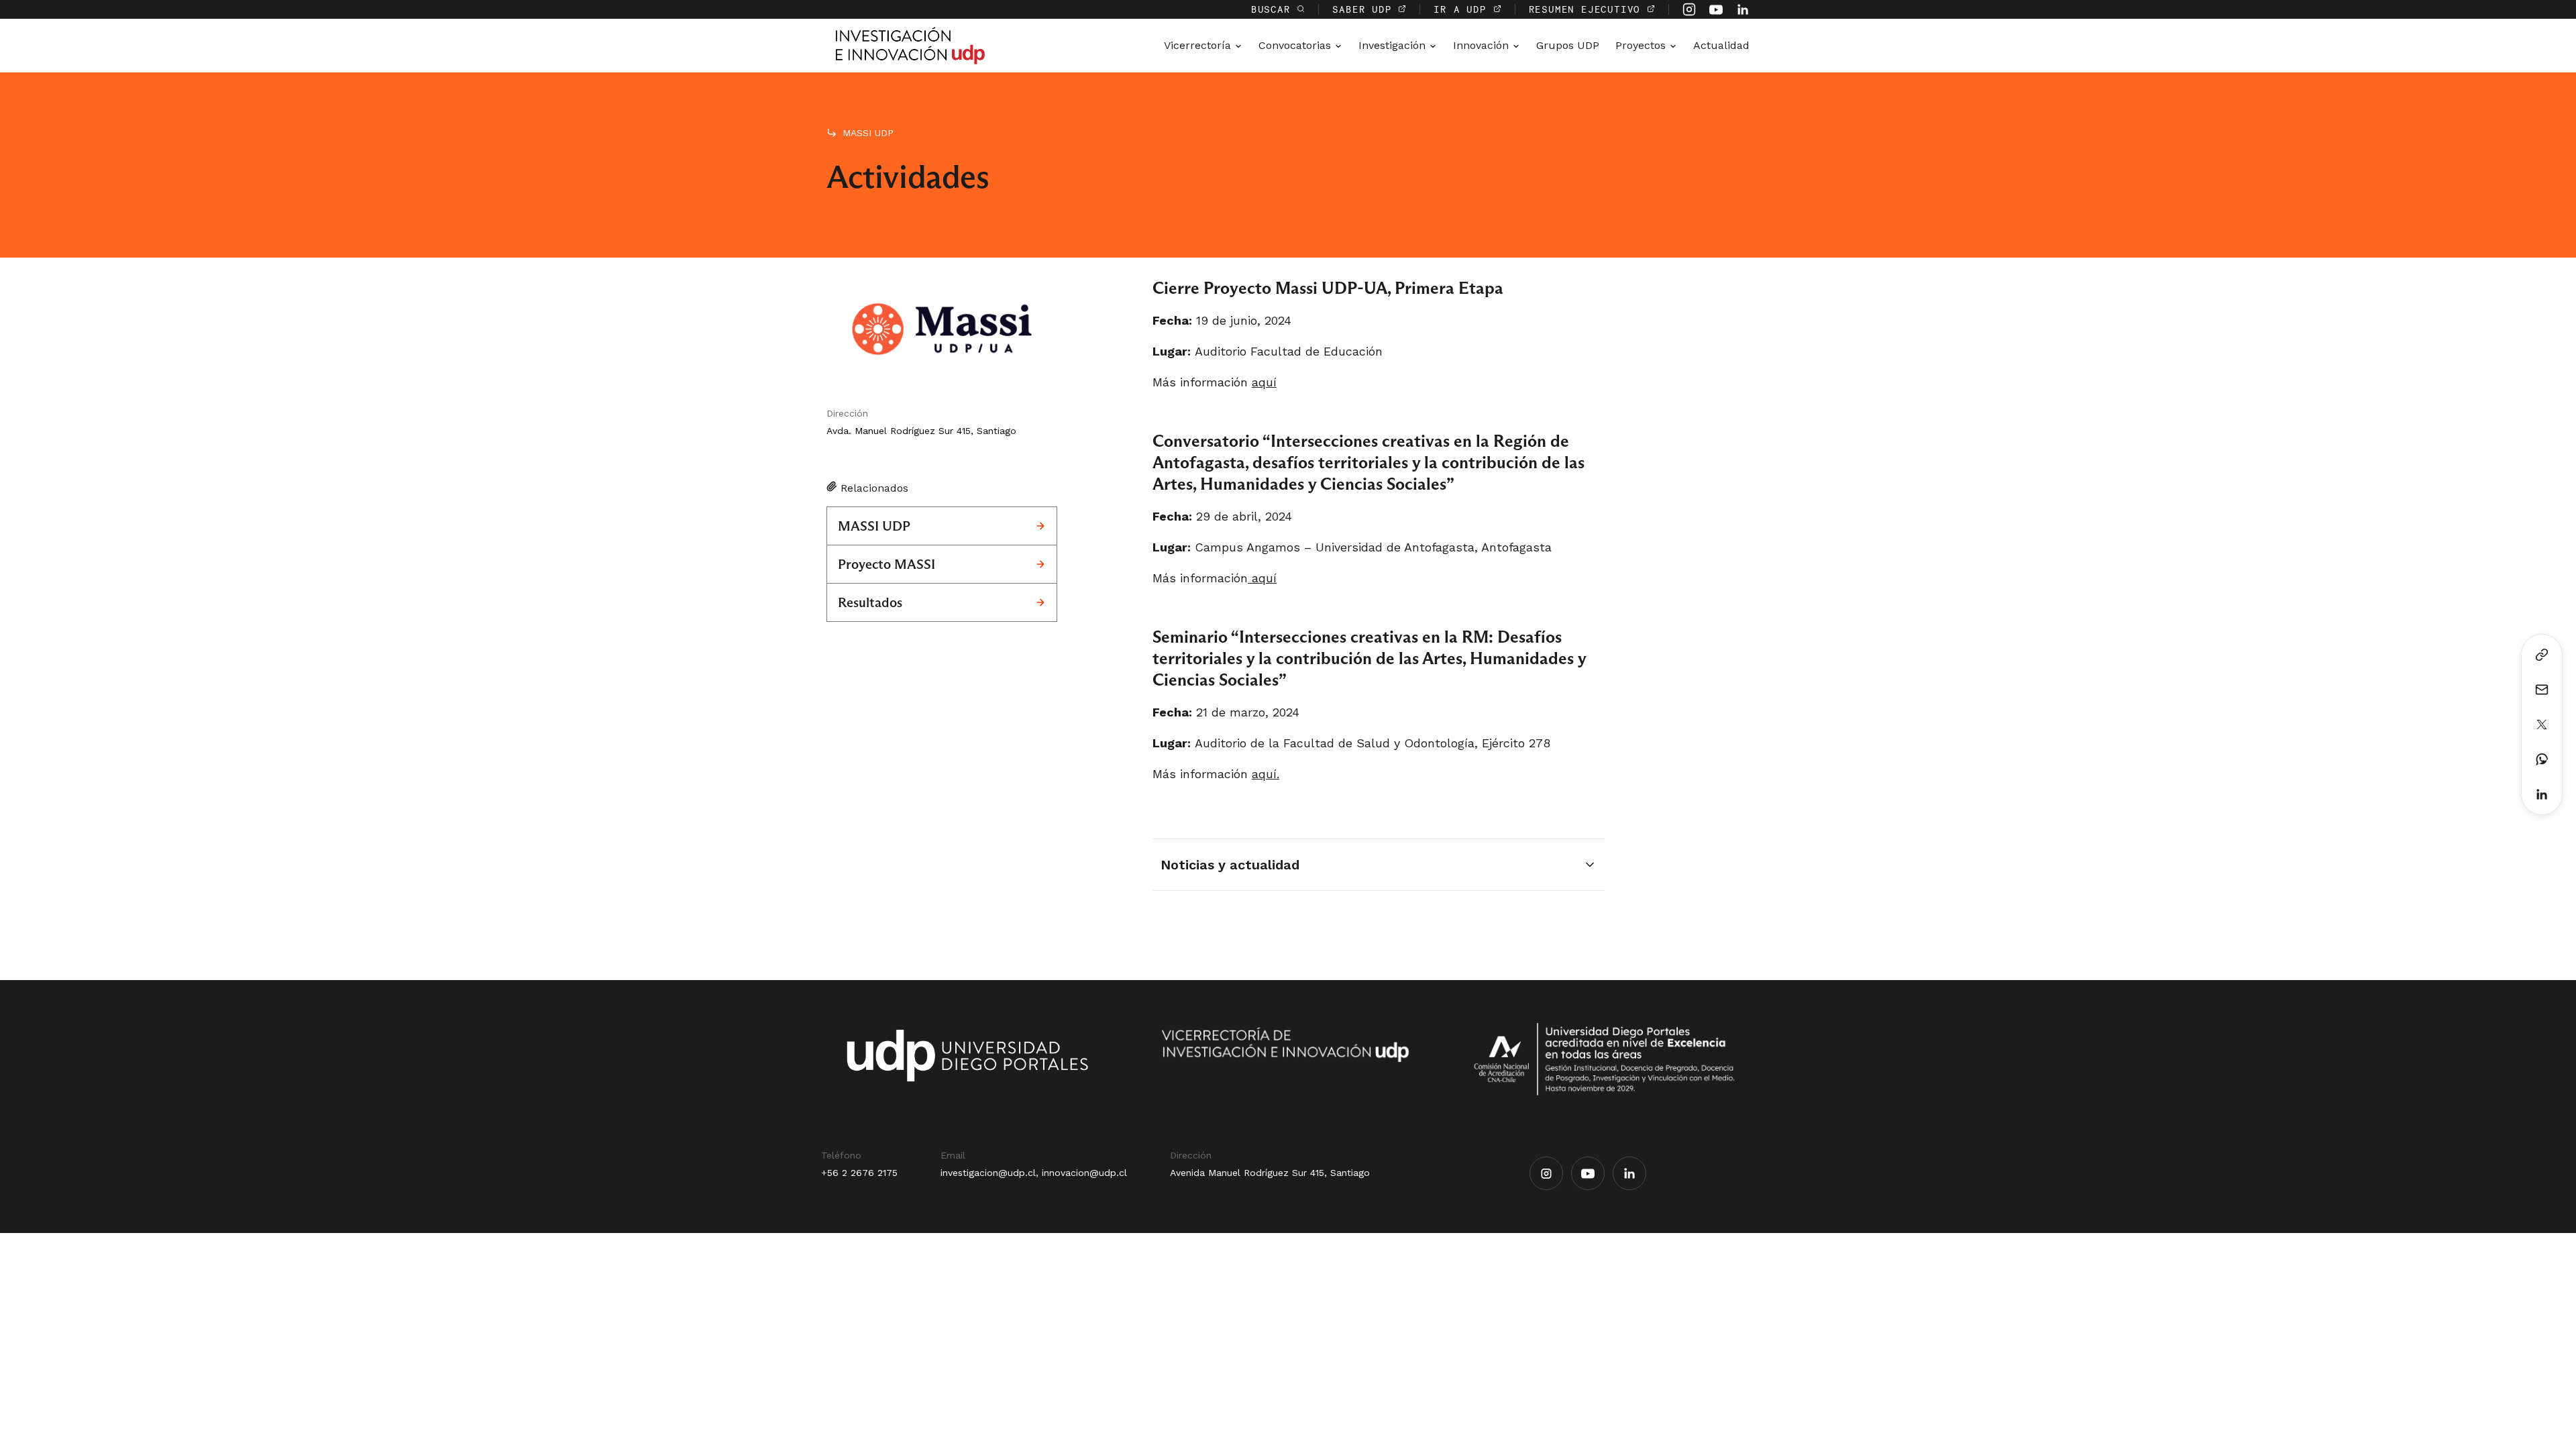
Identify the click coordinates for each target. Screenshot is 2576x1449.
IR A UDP (1463, 9)
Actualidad (1721, 45)
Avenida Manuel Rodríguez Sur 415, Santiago (1270, 1173)
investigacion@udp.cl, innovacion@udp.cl (1034, 1173)
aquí (1264, 382)
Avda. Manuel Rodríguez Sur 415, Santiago (921, 431)
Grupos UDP (1568, 45)
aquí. (1266, 774)
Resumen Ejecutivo (1588, 9)
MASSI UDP (868, 133)
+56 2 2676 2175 (859, 1173)
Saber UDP (1365, 9)
